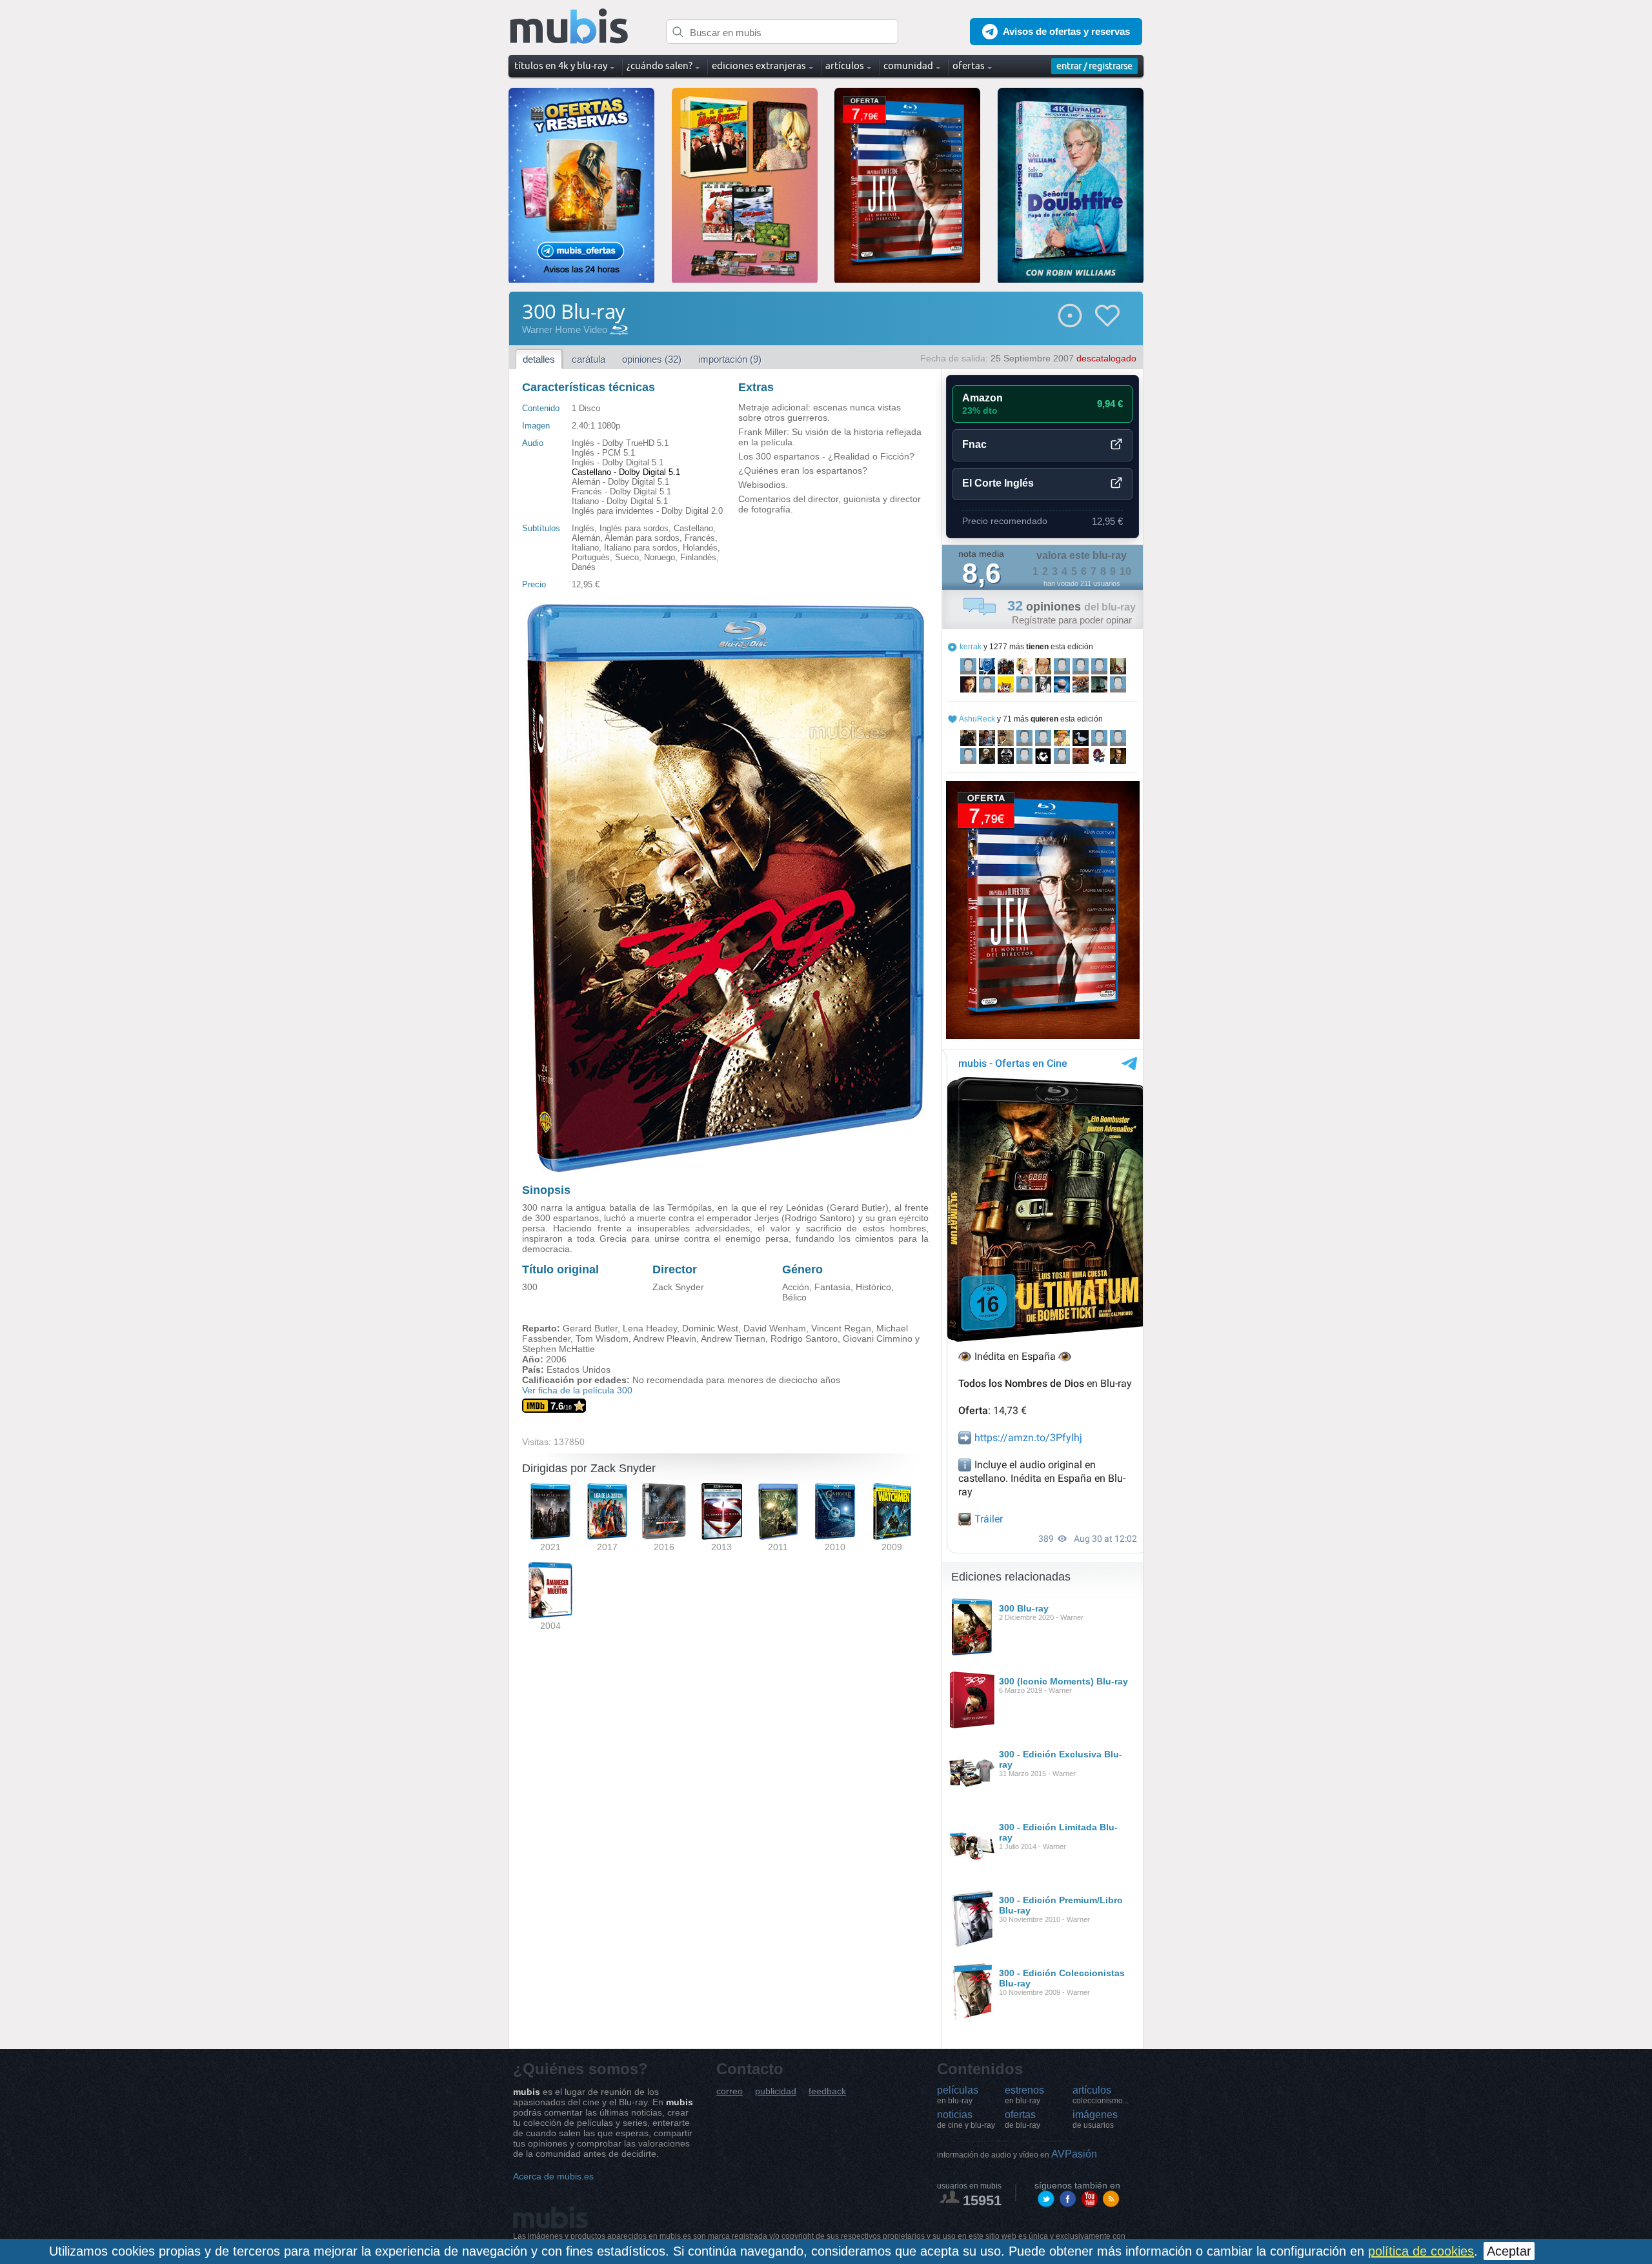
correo (730, 2091)
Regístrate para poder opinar (1072, 620)
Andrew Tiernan (733, 1339)
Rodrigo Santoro (804, 1339)
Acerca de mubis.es (553, 2176)
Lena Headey (650, 1328)
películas (958, 2095)
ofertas (1022, 2119)
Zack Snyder (678, 1287)
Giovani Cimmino (878, 1339)
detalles (539, 359)
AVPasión (1017, 2154)
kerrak (971, 647)
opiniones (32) (652, 359)
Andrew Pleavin (665, 1339)
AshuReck (977, 719)
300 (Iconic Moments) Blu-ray (1063, 1681)
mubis (569, 27)
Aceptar (1509, 2251)
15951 (982, 2200)
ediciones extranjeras (759, 66)
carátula (589, 359)
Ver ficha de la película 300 (577, 1390)
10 (1125, 571)
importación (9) (730, 359)
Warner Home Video (565, 329)
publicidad (776, 2091)
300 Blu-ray (1024, 1608)
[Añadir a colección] (1070, 316)
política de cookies (1421, 2251)
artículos (1101, 2095)
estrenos (1024, 2095)
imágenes (1095, 2119)
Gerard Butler (590, 1328)
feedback (827, 2091)
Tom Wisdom (602, 1339)
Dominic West (710, 1328)
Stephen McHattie (559, 1349)
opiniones (1072, 607)
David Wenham (775, 1328)
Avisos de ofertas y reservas (1066, 31)
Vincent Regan (841, 1328)
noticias (966, 2119)
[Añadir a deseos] (1107, 316)
